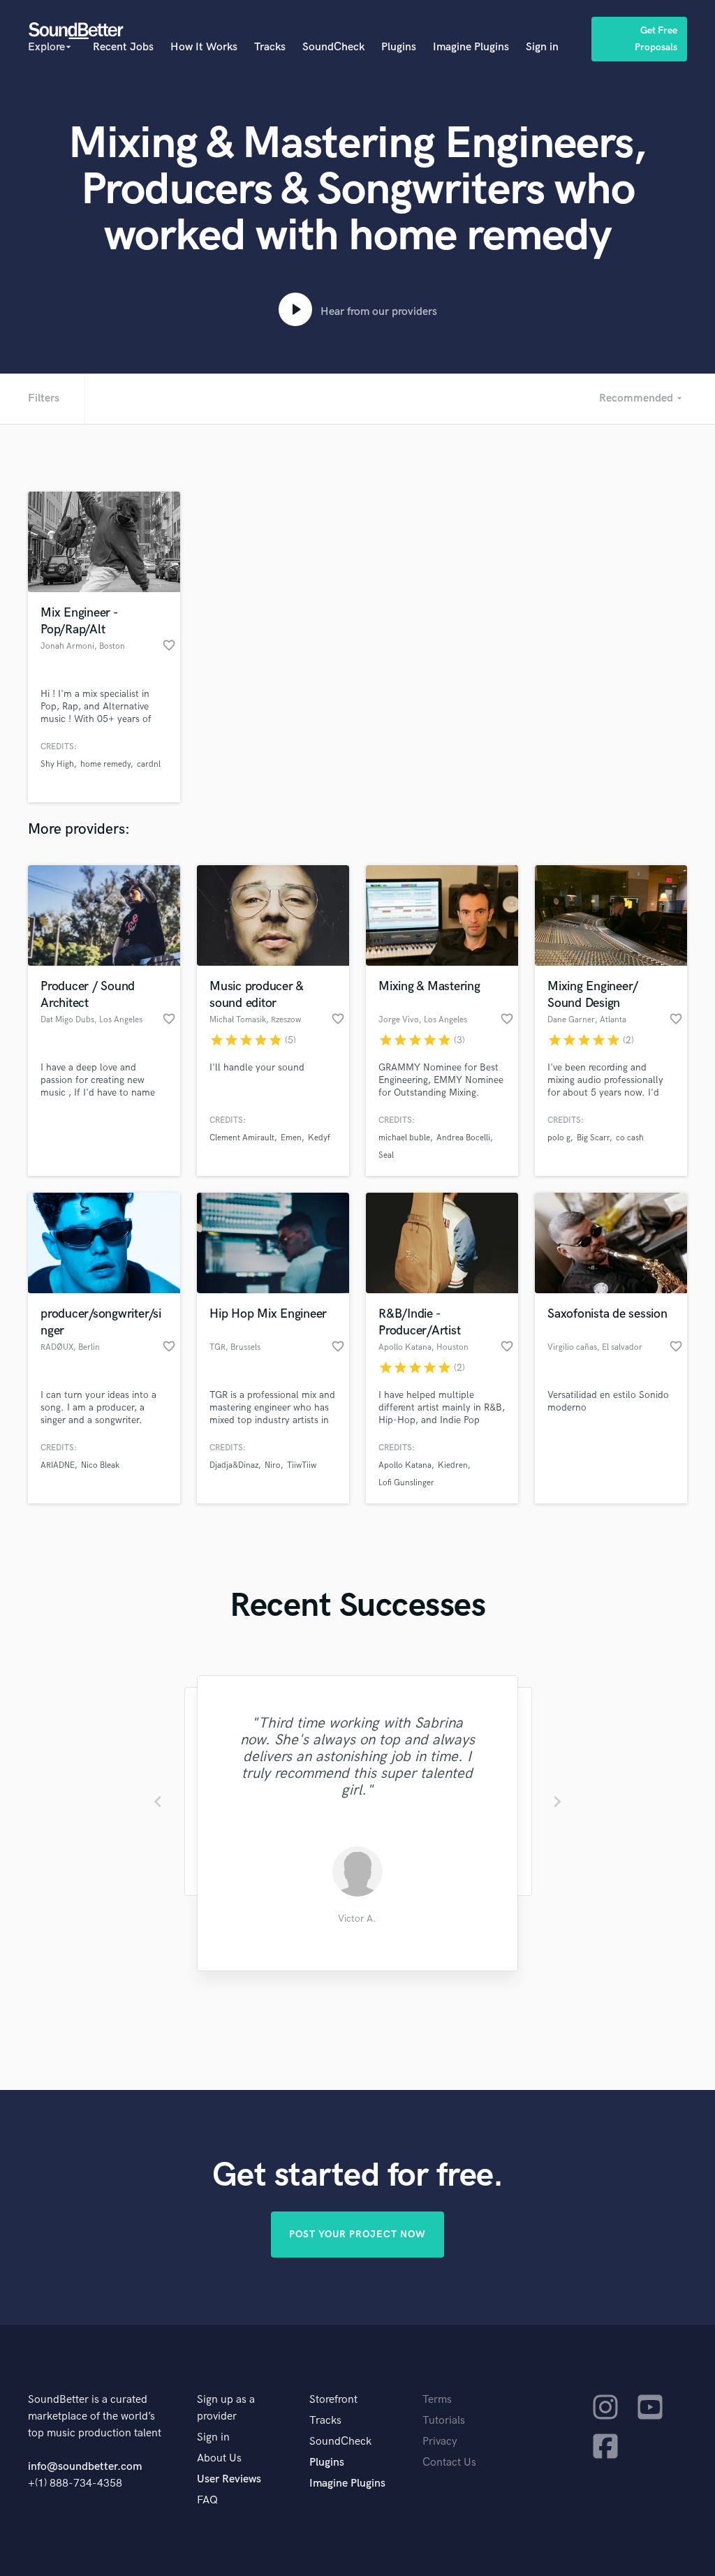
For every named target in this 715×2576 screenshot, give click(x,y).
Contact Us (449, 2463)
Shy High (57, 764)
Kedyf (319, 1138)
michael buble (404, 1138)
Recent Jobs (123, 47)
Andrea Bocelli (463, 1138)
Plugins (399, 47)
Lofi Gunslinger (406, 1483)
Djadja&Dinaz (234, 1465)
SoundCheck (333, 47)
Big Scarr (593, 1138)
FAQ (207, 2500)
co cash (630, 1138)
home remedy (105, 764)
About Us (219, 2458)
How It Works (204, 47)
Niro (273, 1465)
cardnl (149, 764)
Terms (437, 2400)
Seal (386, 1155)
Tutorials (444, 2421)
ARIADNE (58, 1465)
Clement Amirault (242, 1138)
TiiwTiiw (302, 1465)
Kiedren (453, 1465)
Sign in (542, 47)
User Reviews (229, 2479)
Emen (291, 1138)
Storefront (333, 2400)
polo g (559, 1138)
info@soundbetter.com (85, 2467)
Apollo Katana (405, 1465)
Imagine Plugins (471, 47)
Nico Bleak (100, 1465)
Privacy (440, 2442)
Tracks (270, 47)
